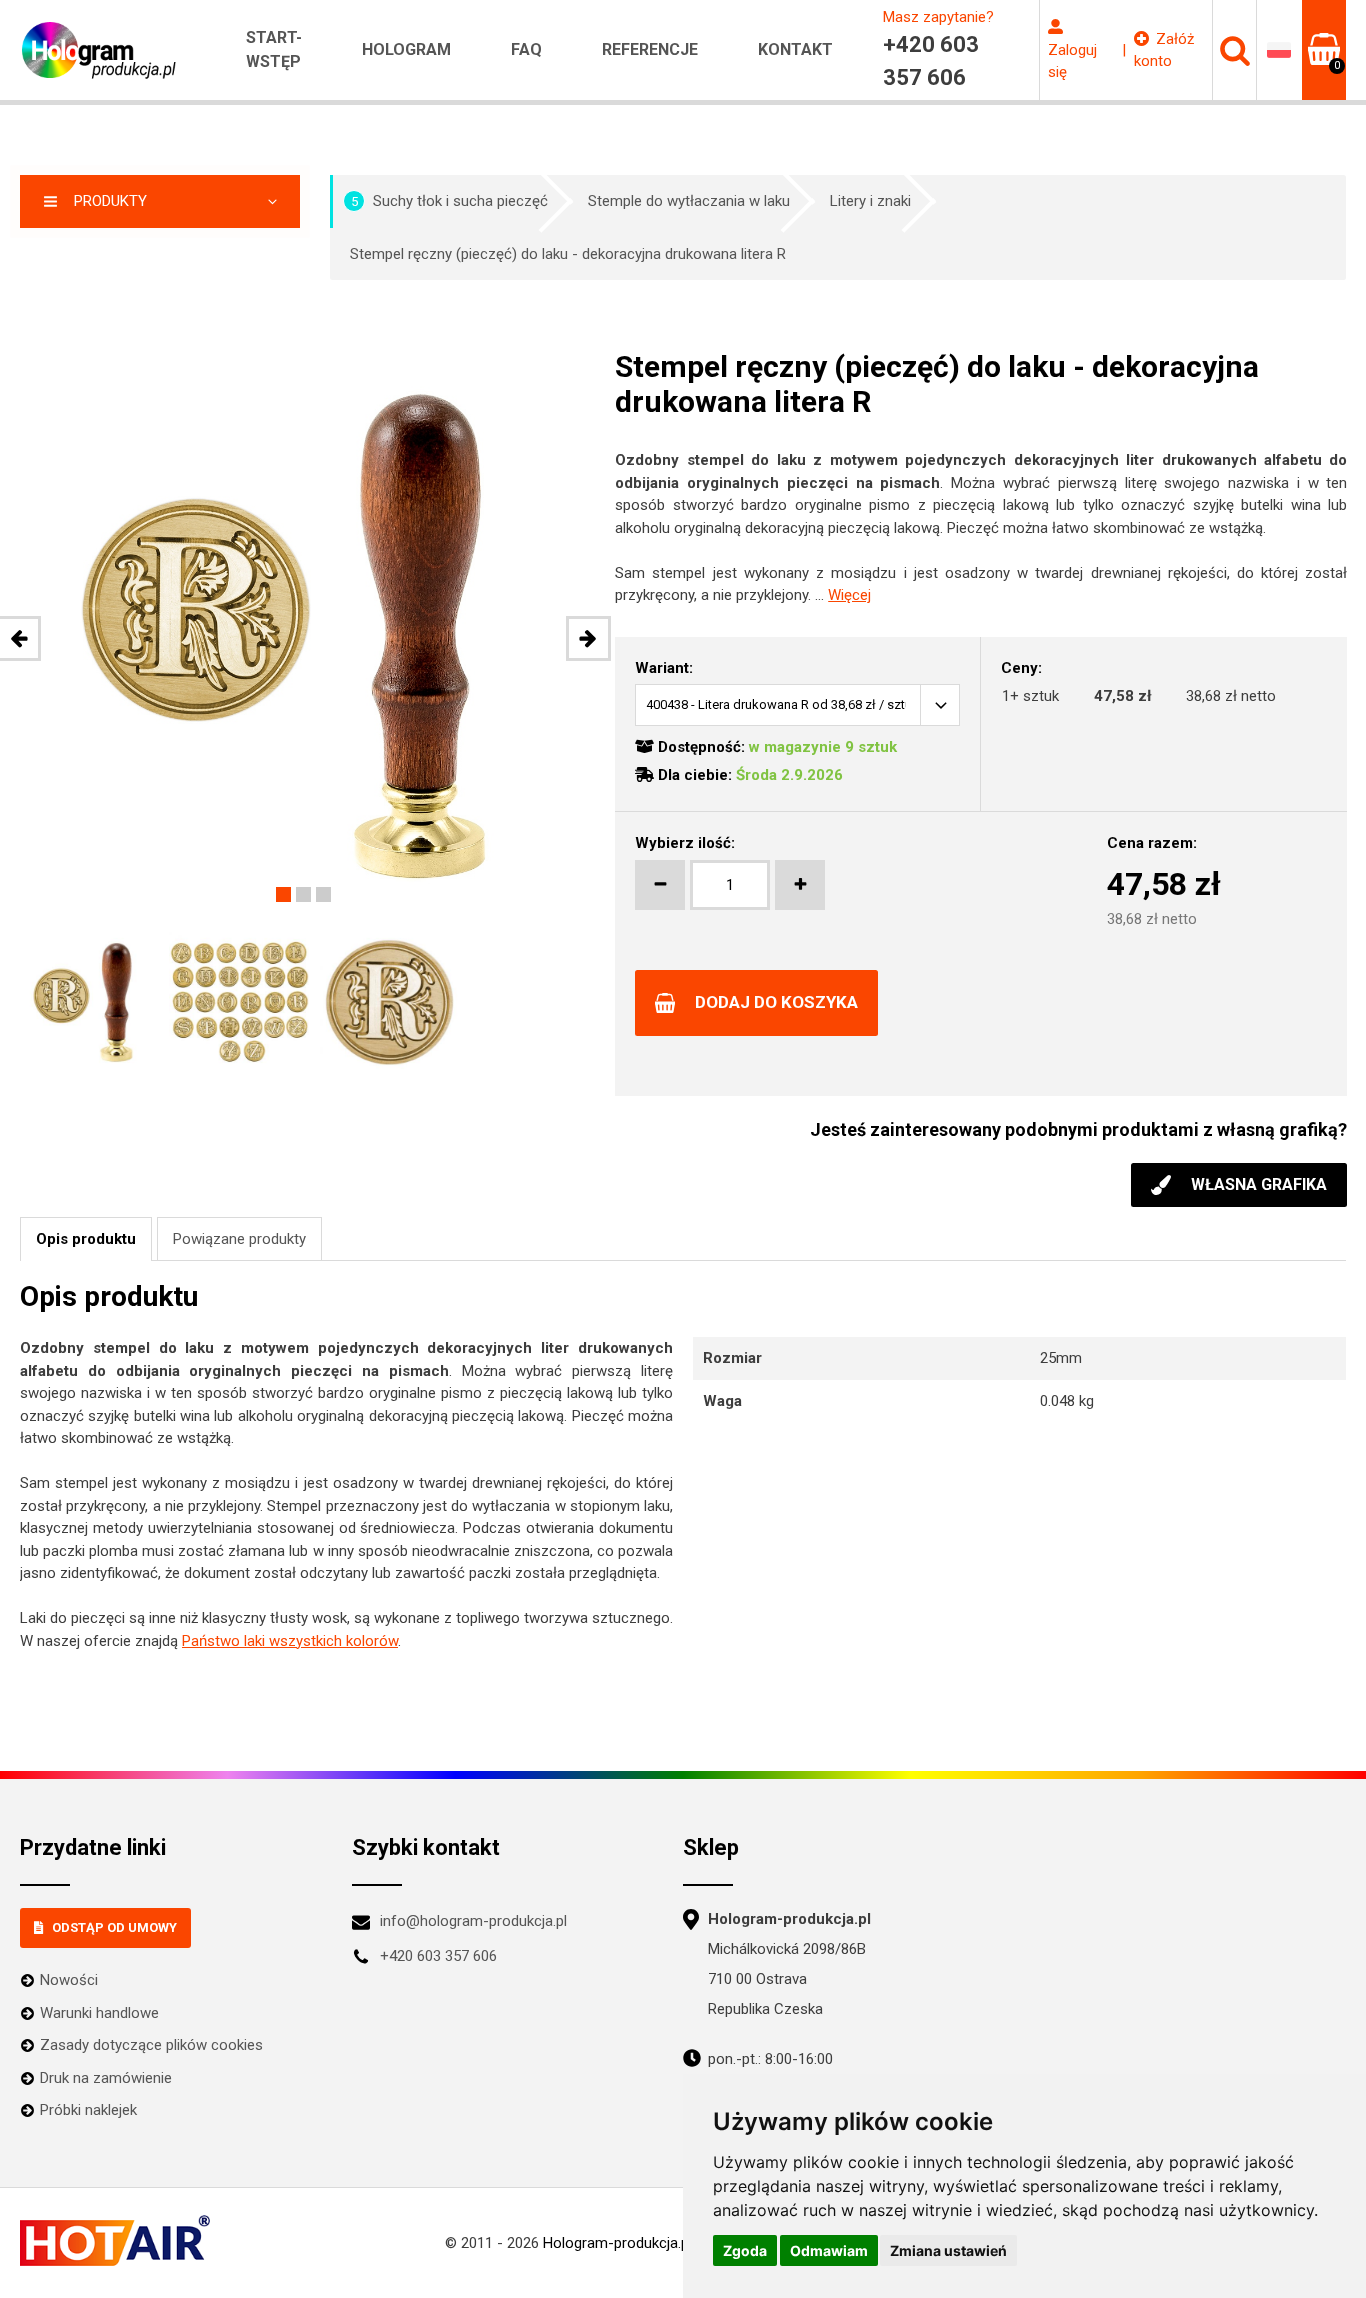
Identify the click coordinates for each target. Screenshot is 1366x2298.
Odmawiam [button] (829, 2250)
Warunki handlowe (99, 2013)
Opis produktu (86, 1239)
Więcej (849, 595)
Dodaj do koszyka (776, 1002)
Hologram (406, 49)
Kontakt (795, 49)
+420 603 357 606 (438, 1956)
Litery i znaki (870, 201)
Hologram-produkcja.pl (617, 2243)
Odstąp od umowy (114, 1927)
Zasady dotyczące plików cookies (151, 2045)
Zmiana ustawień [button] (948, 2250)
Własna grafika (1259, 1184)
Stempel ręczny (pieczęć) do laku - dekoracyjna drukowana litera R (568, 254)
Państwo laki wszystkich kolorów (290, 1641)
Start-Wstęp (274, 49)
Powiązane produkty (239, 1239)
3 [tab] (323, 894)
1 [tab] (283, 894)
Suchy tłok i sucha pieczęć (450, 201)
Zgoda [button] (745, 2250)
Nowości (69, 1980)
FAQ (526, 49)
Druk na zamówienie (106, 2078)
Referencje (650, 49)
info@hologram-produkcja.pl (473, 1921)
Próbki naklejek (88, 2110)
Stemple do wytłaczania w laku (689, 201)
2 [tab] (303, 894)
